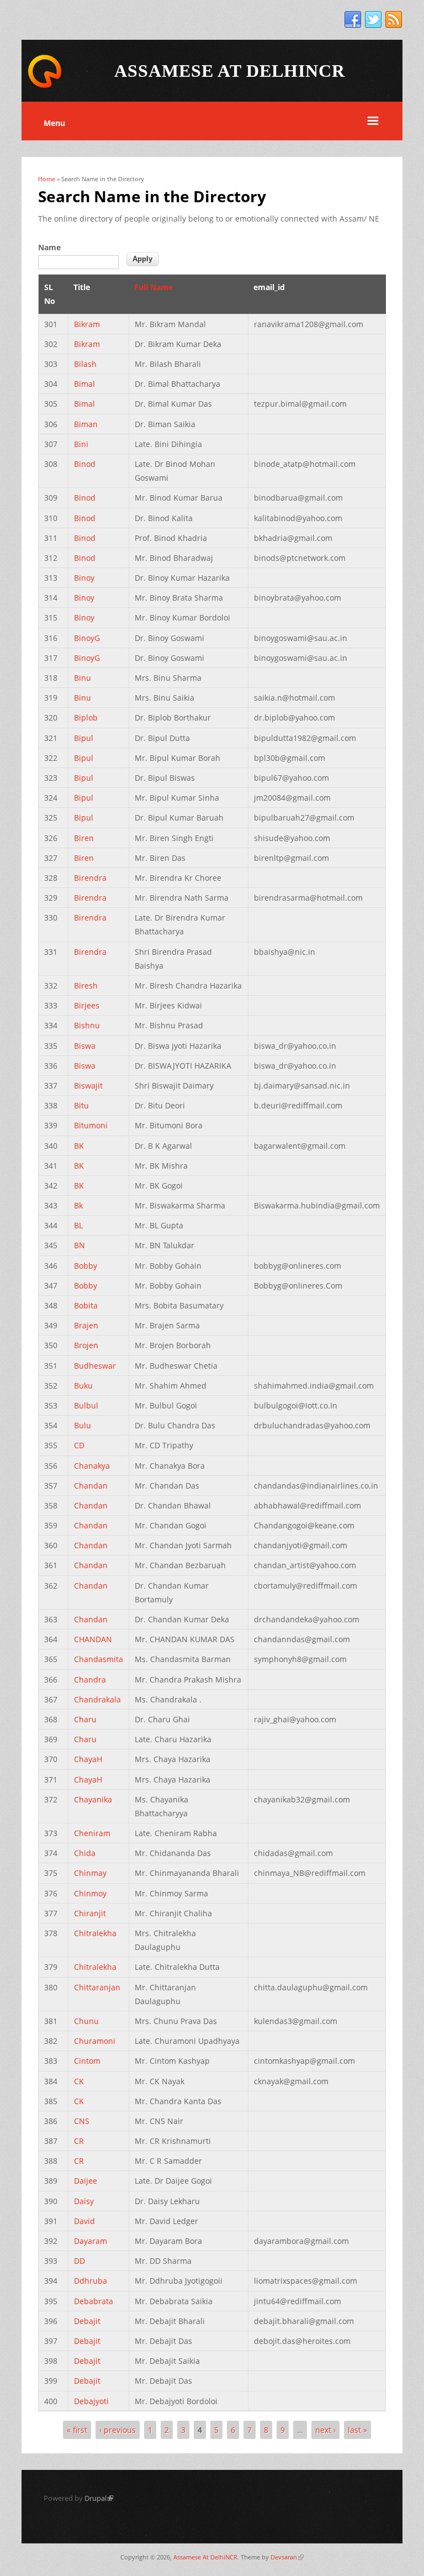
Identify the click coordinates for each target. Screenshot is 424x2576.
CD (79, 1445)
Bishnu (87, 1025)
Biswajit (88, 1085)
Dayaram (91, 2241)
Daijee (86, 2181)
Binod (85, 464)
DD (79, 2261)
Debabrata (94, 2301)
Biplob (86, 717)
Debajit (87, 2321)
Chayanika (93, 1799)
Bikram (87, 324)
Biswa (85, 1046)
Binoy (84, 578)
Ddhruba (91, 2281)
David (84, 2221)
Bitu (81, 1105)
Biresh (86, 985)
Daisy (84, 2201)
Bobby (86, 1266)
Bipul (84, 738)
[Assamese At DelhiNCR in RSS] (394, 20)
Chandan (91, 1486)
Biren (84, 838)
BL (78, 1225)
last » (357, 2430)
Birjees (87, 1005)
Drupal (99, 2498)
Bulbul (86, 1405)
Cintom (87, 2061)
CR (79, 2141)
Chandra (90, 1679)
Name (49, 247)
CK (79, 2081)
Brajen (86, 1325)
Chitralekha (95, 1933)
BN (79, 1245)
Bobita (86, 1305)
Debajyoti (91, 2401)
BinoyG (87, 638)
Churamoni (95, 2041)
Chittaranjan (97, 1987)
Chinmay (90, 1873)
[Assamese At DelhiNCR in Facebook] (353, 20)
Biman (86, 424)
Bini (81, 444)
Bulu (83, 1425)
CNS (82, 2121)
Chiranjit (90, 1913)
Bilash (85, 364)
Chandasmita (99, 1659)
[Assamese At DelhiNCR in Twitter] (373, 20)
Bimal (84, 384)
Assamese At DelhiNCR (205, 2557)
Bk (78, 1205)
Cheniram (92, 1833)
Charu (85, 1719)
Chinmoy (90, 1893)
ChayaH (88, 1759)
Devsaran (287, 2557)
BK (79, 1146)
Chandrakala (97, 1699)
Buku (83, 1386)
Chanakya (92, 1466)
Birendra (90, 878)
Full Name (153, 287)
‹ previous (118, 2430)
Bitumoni (91, 1125)
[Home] (45, 86)
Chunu (86, 2021)
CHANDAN (93, 1639)
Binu (83, 678)
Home (47, 179)
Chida (85, 1853)
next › (325, 2430)
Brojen (86, 1345)
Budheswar (95, 1366)
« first (77, 2430)
